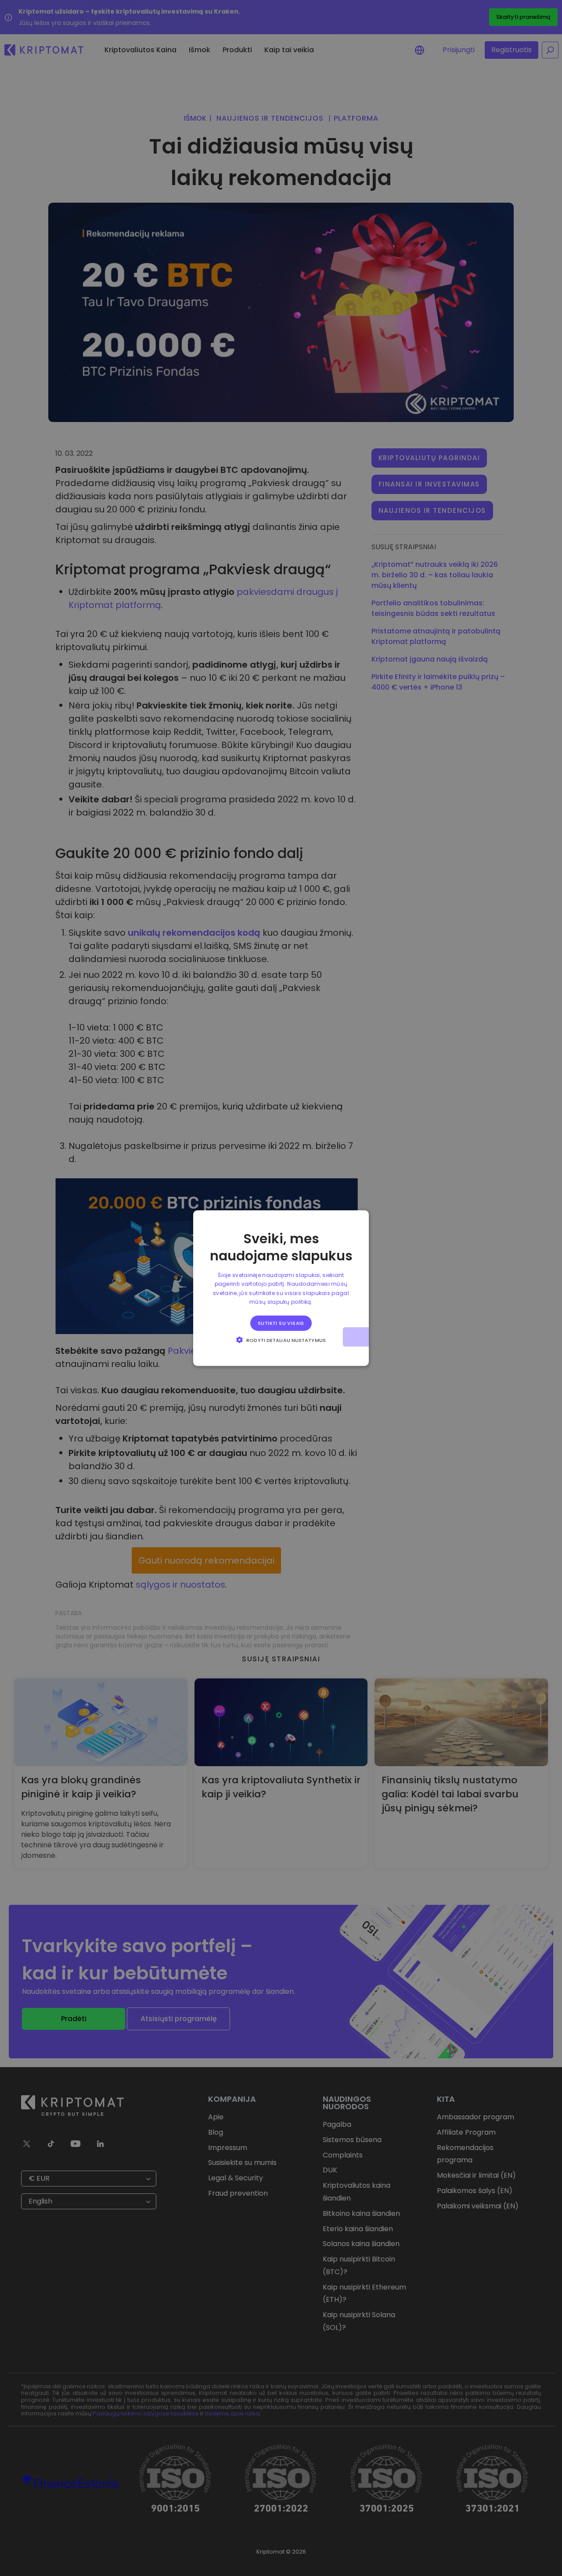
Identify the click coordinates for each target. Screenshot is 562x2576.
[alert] (281, 1288)
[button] (281, 1339)
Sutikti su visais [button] (281, 1323)
